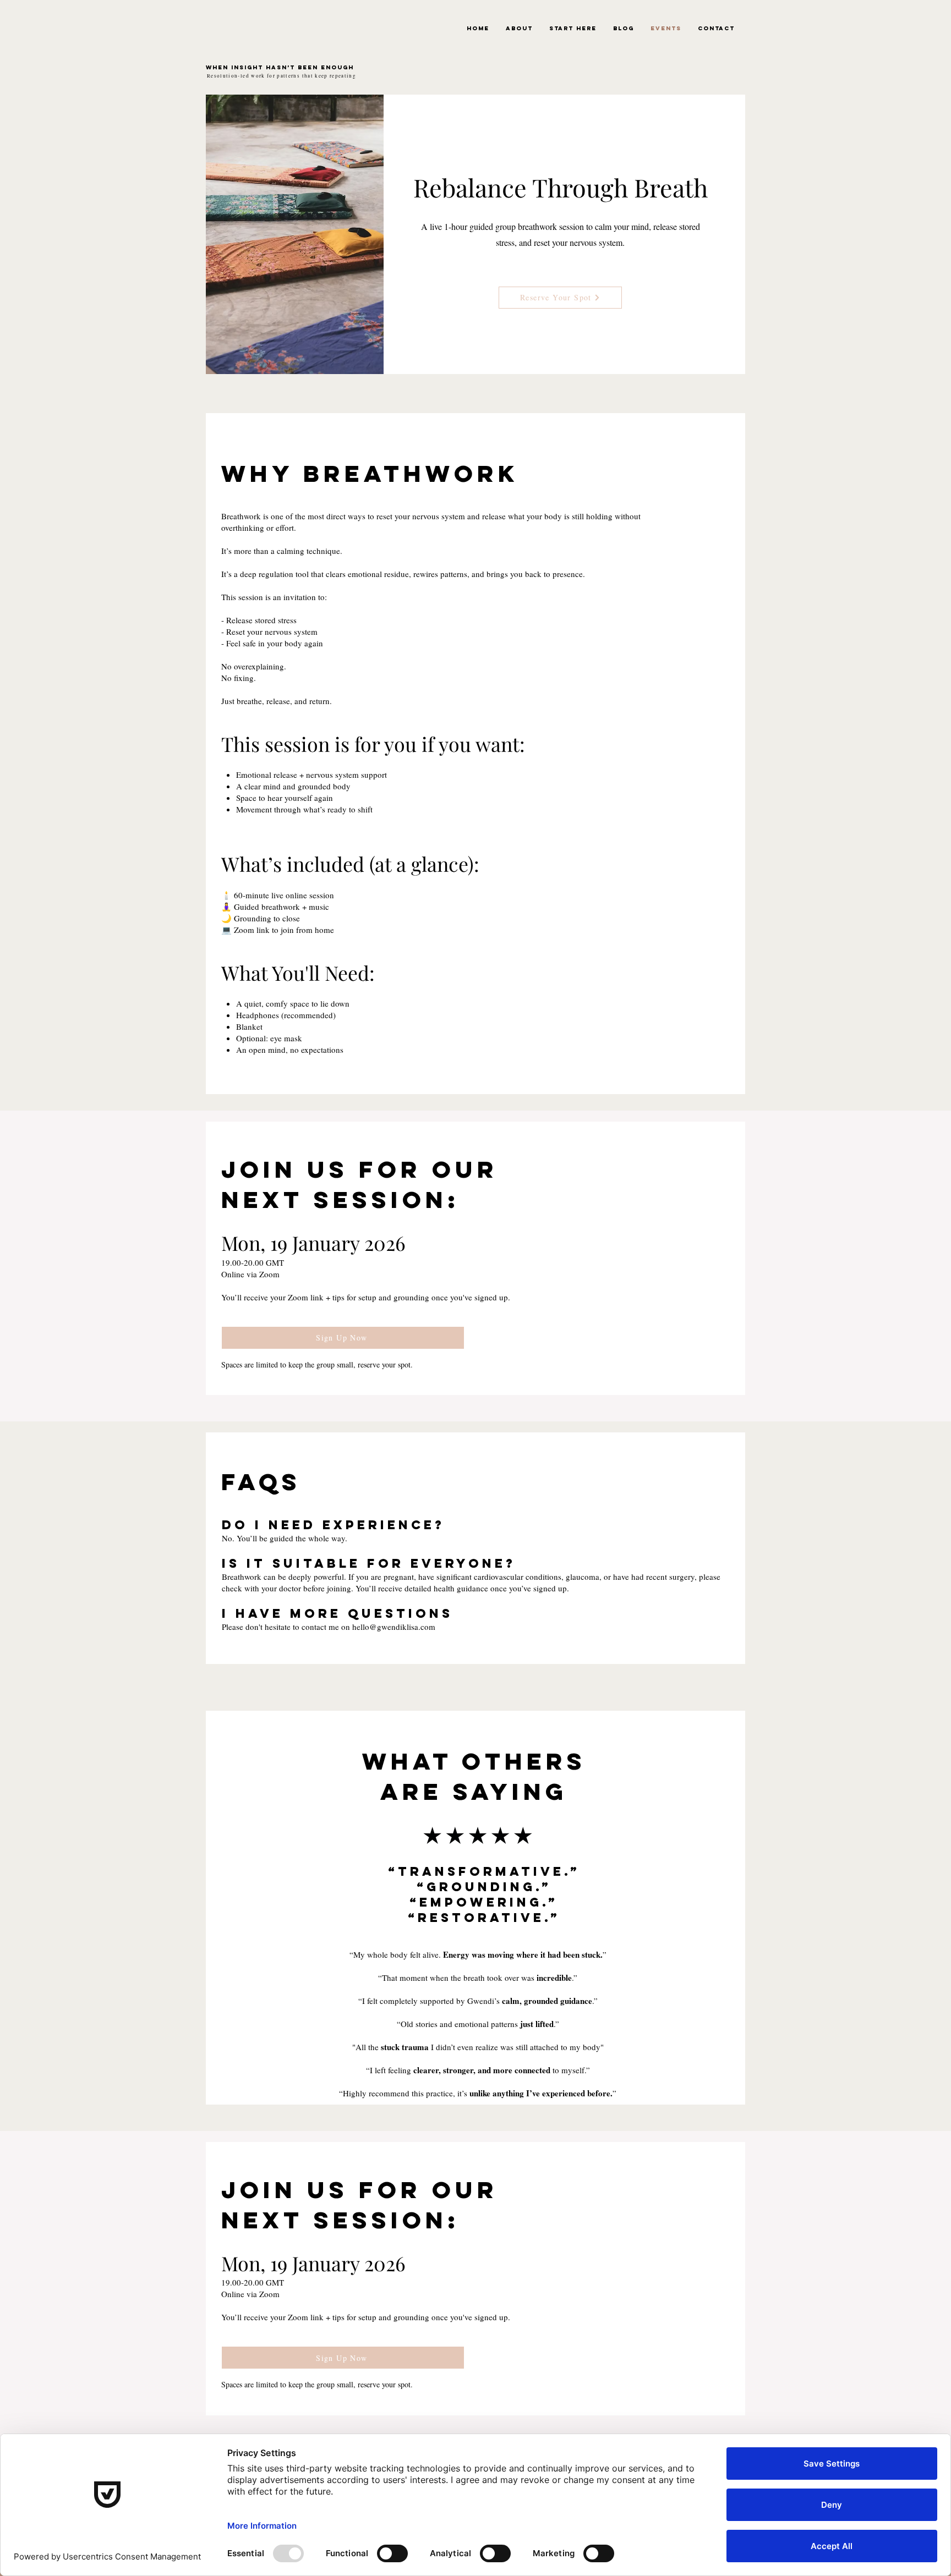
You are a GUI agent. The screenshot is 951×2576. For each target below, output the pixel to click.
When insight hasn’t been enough (280, 67)
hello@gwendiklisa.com (394, 1627)
